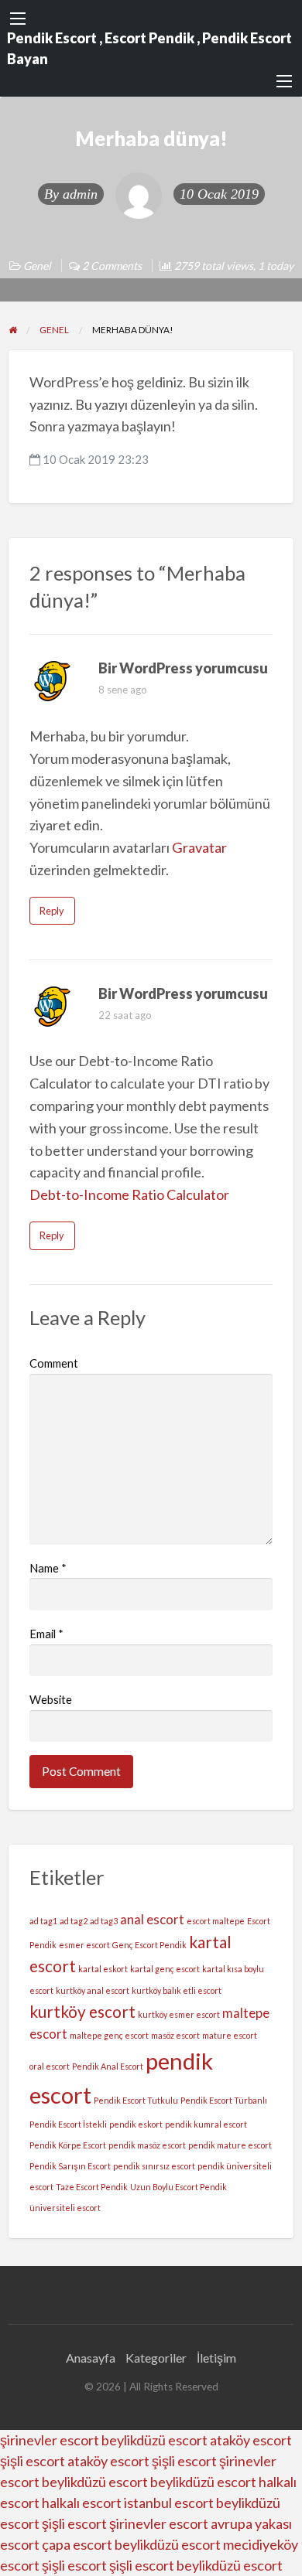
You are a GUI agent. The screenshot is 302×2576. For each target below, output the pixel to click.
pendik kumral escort (206, 2124)
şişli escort (33, 2461)
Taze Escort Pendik (92, 2187)
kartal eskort (103, 1969)
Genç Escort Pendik (149, 1945)
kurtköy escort (82, 2011)
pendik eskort (136, 2124)
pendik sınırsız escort (154, 2166)
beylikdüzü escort (154, 2440)
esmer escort (84, 1945)
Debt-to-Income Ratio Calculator (129, 1194)
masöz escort (175, 2035)
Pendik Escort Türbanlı (224, 2100)
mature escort (230, 2035)
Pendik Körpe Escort (68, 2145)
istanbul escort (169, 2503)
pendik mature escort (230, 2145)
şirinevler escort (50, 2440)
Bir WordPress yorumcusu (183, 668)
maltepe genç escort (109, 2035)
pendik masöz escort (147, 2145)
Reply (52, 911)
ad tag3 (104, 1921)
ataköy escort (251, 2440)
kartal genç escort (165, 1969)
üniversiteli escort (65, 2208)
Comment (54, 1363)
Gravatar (199, 847)
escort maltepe (216, 1921)
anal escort (152, 1919)
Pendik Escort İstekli (68, 2124)
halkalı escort (82, 2503)
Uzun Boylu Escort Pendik (178, 2187)
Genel (37, 266)
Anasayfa (91, 2358)
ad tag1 (43, 1921)
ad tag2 (74, 1921)
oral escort (50, 2066)
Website (51, 1699)
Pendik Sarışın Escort (70, 2166)
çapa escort (77, 2544)
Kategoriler (156, 2358)
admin (80, 194)
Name (48, 1568)
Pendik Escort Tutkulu (136, 2100)
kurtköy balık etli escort (177, 1990)
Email (46, 1634)
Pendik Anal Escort (108, 2066)
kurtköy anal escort (93, 1990)
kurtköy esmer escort (179, 2014)
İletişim (216, 2358)
